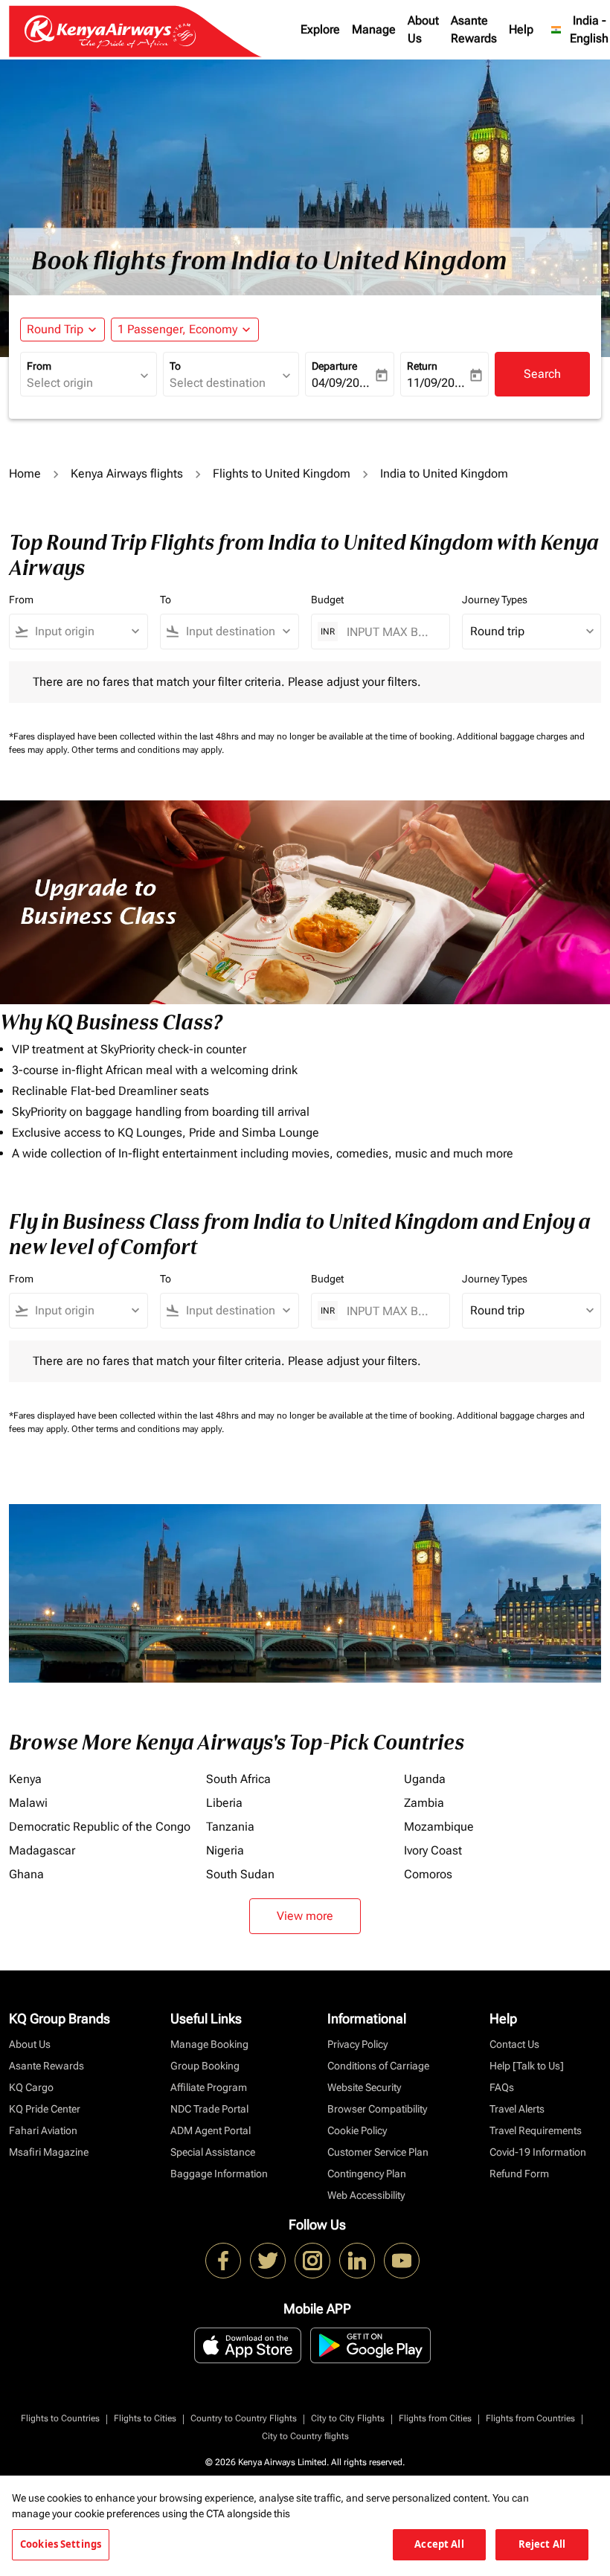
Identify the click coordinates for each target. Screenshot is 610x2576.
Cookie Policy (357, 2130)
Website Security (364, 2087)
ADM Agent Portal (211, 2130)
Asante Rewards (474, 29)
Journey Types (495, 600)
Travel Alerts (517, 2109)
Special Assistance (213, 2152)
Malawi (28, 1803)
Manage (374, 29)
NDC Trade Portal (209, 2109)
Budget (327, 600)
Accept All (439, 2544)
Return (422, 366)
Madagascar (42, 1850)
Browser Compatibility (377, 2109)
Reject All (542, 2544)
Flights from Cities (435, 2418)
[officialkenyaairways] (312, 2261)
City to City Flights (348, 2418)
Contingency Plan (367, 2174)
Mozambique (439, 1827)
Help (521, 29)
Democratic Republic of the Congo (100, 1827)
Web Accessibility (366, 2195)
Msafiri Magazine (49, 2152)
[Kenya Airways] (223, 2261)
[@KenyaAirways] (268, 2261)
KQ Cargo (31, 2087)
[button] (185, 330)
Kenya (25, 1779)
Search (542, 374)
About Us (423, 29)
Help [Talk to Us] (527, 2066)
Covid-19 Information (538, 2152)
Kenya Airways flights (127, 473)
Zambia (424, 1803)
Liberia (224, 1803)
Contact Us (514, 2044)
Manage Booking (209, 2044)
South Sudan (240, 1874)
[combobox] (85, 632)
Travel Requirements (536, 2130)
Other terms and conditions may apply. (148, 750)
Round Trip (55, 329)
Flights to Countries (60, 2418)
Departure (334, 366)
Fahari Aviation (43, 2130)
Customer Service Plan (378, 2152)
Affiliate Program (209, 2087)
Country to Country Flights (244, 2418)
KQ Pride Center (45, 2109)
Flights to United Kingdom (282, 473)
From (39, 366)
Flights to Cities (145, 2418)
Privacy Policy (357, 2044)
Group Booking (205, 2066)
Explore (320, 29)
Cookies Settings (61, 2544)
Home (25, 473)
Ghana (26, 1874)
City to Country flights (305, 2436)
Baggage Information (219, 2174)
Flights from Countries (530, 2418)
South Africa (238, 1779)
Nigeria (225, 1850)
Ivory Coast (433, 1850)
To (175, 366)
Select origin (60, 383)
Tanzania (230, 1827)
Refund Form (519, 2174)
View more (305, 1916)
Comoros (428, 1874)
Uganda (425, 1779)
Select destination (218, 383)
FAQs (502, 2087)
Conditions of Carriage (378, 2066)
